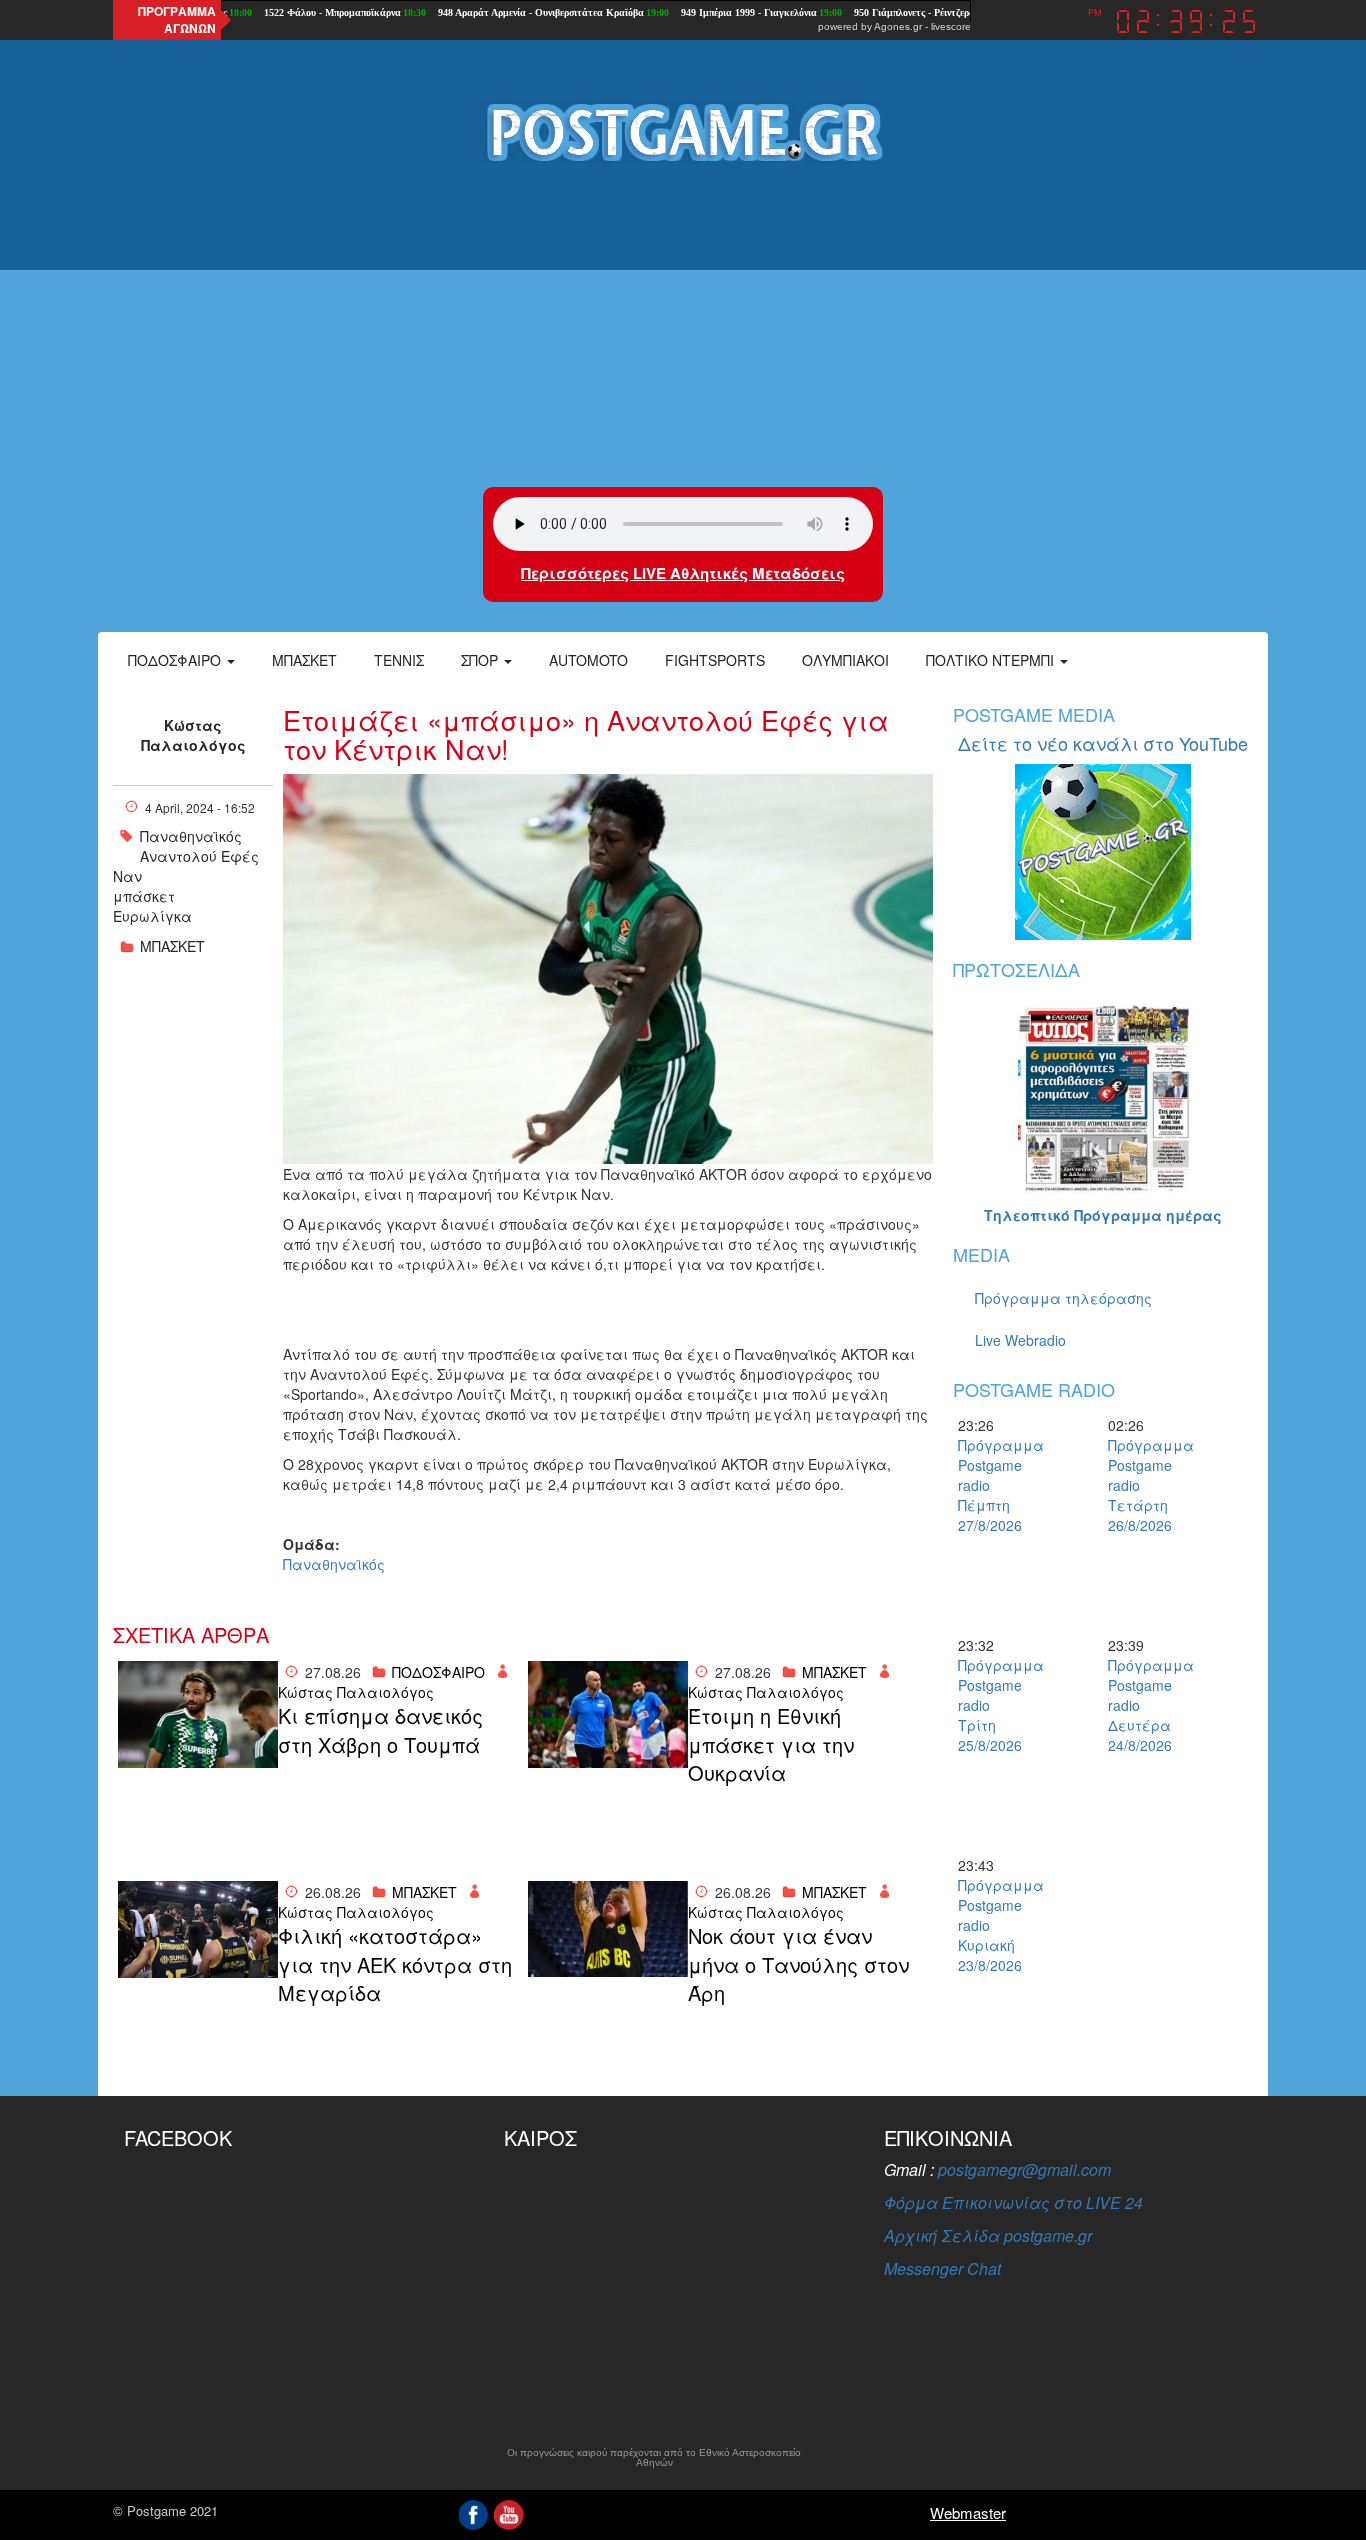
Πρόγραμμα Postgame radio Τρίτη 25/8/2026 (993, 1705)
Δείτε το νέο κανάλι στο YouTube (1103, 743)
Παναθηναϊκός (191, 836)
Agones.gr (898, 26)
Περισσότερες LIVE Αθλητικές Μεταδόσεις (683, 573)
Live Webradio (1020, 1340)
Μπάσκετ (304, 660)
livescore (951, 26)
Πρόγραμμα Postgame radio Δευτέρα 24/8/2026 (1143, 1705)
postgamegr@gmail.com (1024, 2169)
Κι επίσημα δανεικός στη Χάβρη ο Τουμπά (380, 1730)
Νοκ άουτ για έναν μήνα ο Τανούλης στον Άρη (798, 1964)
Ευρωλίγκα (152, 916)
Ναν (127, 876)
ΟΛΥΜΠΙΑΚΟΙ (845, 660)
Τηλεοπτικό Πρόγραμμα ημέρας (1103, 1215)
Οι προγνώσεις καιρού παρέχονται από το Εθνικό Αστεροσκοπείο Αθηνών (654, 2458)
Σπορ (481, 660)
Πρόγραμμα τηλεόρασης (1063, 1298)
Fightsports (715, 660)
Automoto (588, 660)
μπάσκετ (144, 896)
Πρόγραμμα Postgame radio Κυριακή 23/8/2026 (993, 1925)
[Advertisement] (683, 327)
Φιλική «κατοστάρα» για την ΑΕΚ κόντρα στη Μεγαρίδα (395, 1964)
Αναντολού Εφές (199, 856)
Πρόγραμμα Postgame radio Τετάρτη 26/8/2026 (1143, 1485)
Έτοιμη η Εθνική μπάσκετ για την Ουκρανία (771, 1744)
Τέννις (399, 660)
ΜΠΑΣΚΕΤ (172, 946)
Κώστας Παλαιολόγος (193, 735)
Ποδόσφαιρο (176, 660)
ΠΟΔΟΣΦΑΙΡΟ (438, 1672)
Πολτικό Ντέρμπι (992, 660)
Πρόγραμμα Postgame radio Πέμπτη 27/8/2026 (993, 1485)
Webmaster (968, 2512)
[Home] (683, 131)
